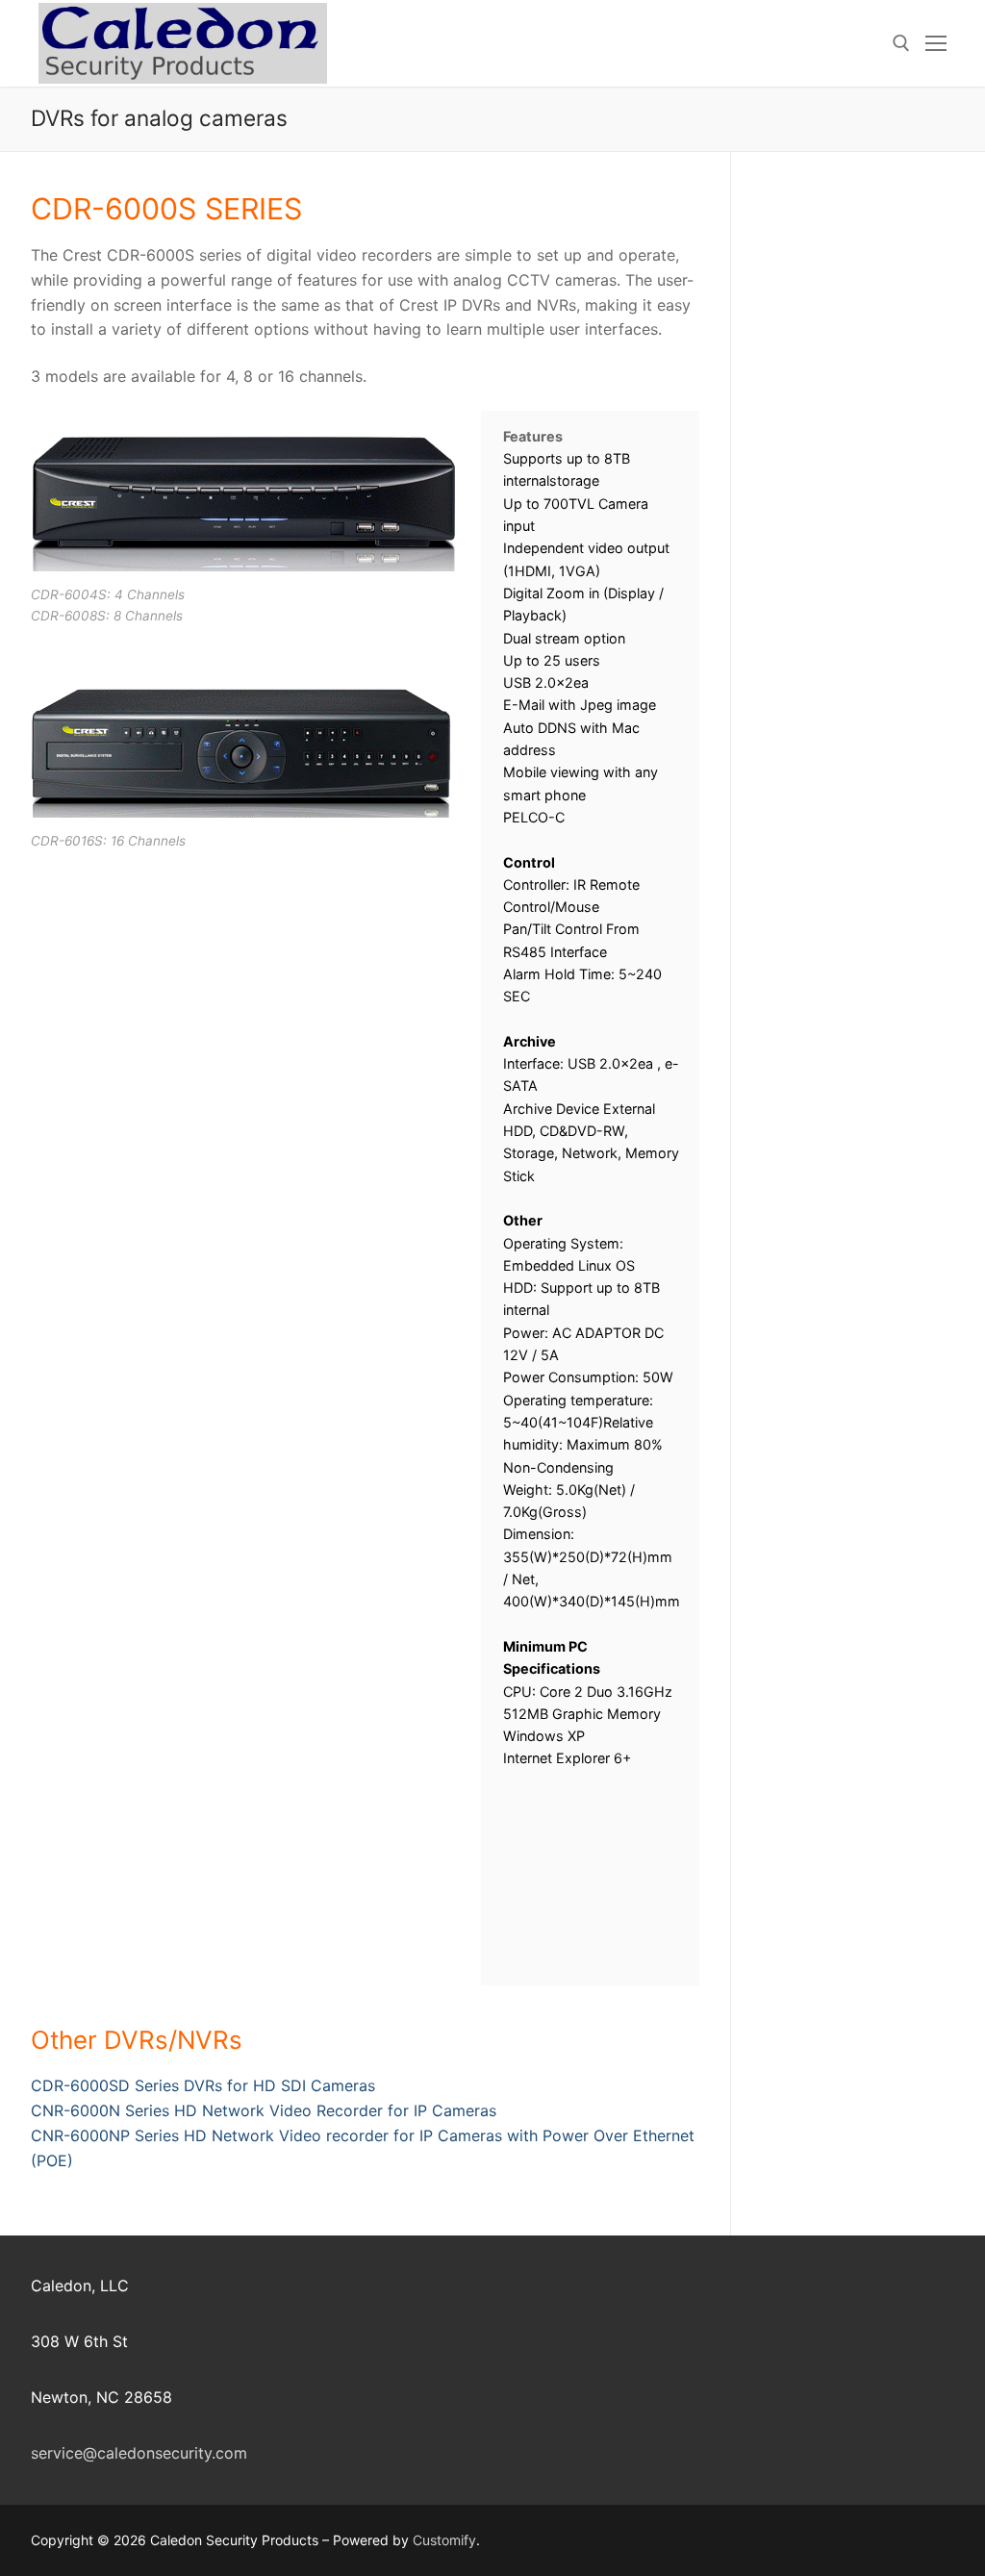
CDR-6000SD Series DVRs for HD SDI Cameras (203, 2085)
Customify (444, 2540)
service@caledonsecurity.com (139, 2453)
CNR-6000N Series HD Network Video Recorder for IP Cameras (264, 2110)
